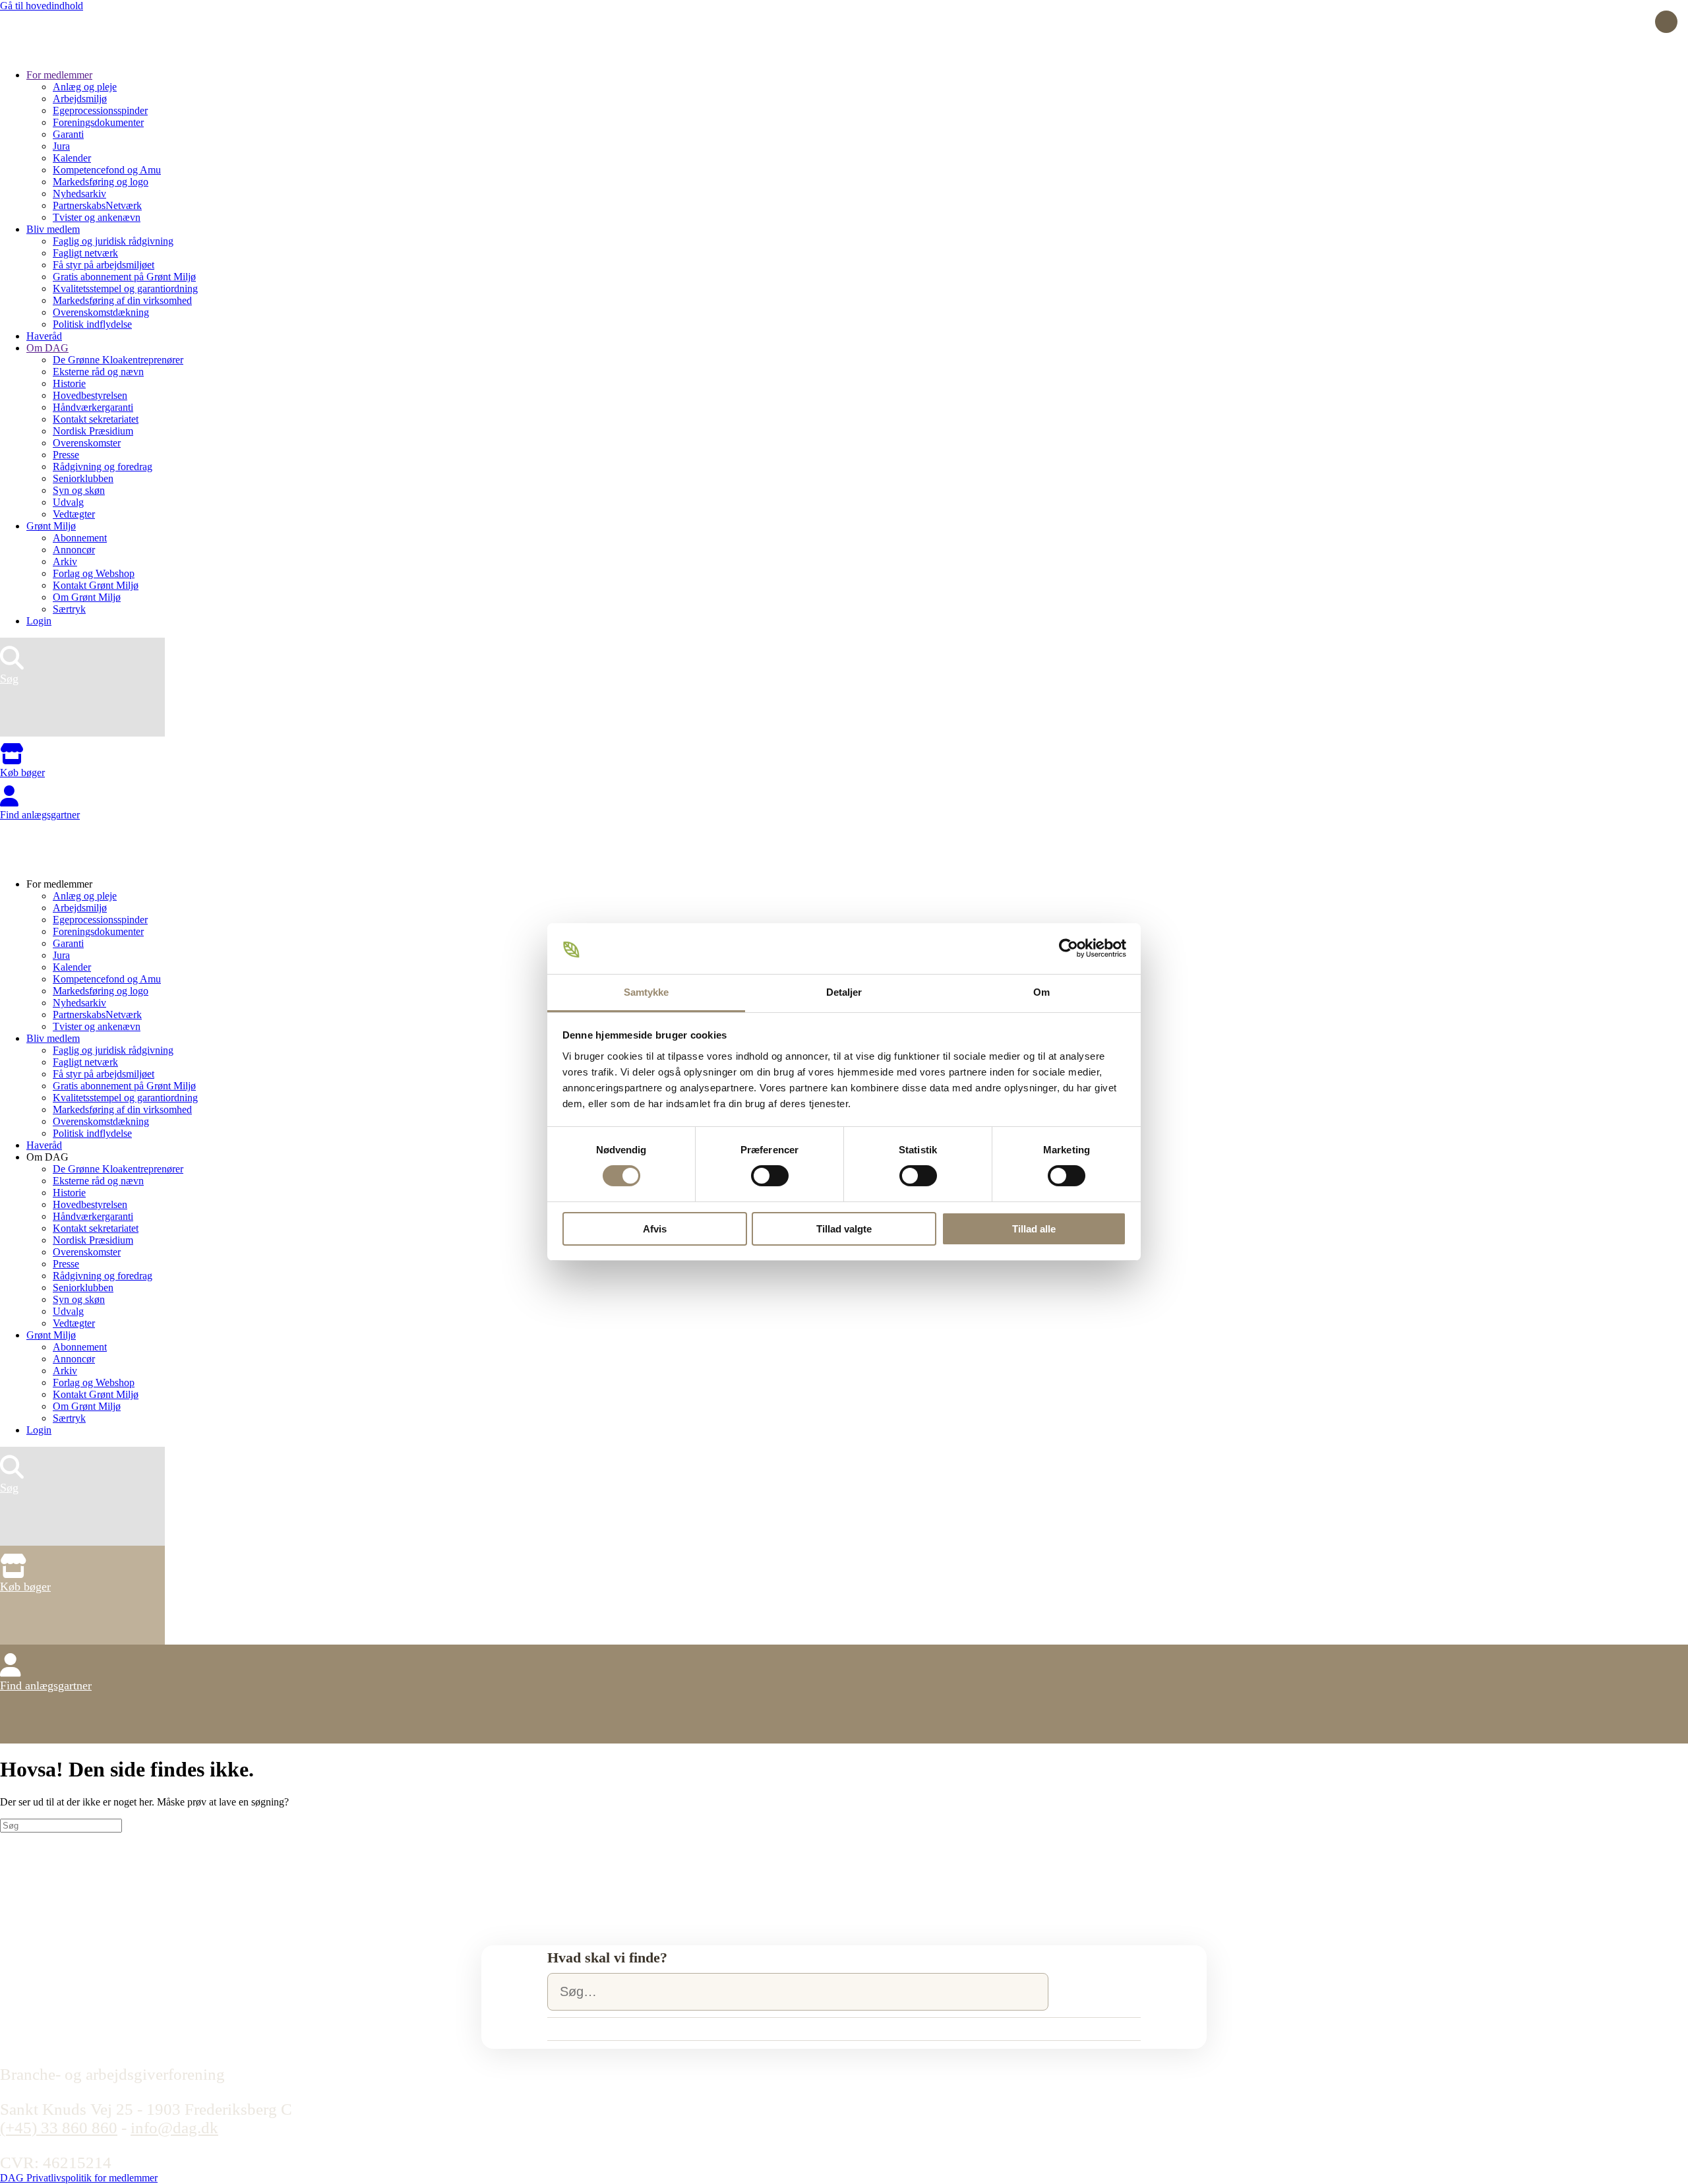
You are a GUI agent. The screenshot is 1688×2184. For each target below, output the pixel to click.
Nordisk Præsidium (93, 431)
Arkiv (65, 561)
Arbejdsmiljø (80, 99)
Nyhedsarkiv (79, 194)
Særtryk (69, 609)
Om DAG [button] (47, 1157)
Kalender (72, 158)
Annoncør (74, 550)
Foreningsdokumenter (98, 122)
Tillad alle (1034, 1229)
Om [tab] (1041, 992)
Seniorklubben (83, 478)
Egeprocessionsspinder (100, 110)
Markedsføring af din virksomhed (122, 300)
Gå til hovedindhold (42, 6)
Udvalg (68, 502)
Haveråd (44, 336)
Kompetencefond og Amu (107, 170)
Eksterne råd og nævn (98, 372)
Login (39, 621)
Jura (61, 146)
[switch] (770, 1176)
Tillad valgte (844, 1229)
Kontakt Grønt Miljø (96, 585)
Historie (69, 383)
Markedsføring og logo (101, 182)
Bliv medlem (53, 229)
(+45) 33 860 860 (59, 2128)
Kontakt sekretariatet (96, 419)
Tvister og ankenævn (97, 217)
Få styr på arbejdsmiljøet (104, 265)
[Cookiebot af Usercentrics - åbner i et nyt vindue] (1069, 948)
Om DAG (47, 348)
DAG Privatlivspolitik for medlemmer (79, 2178)
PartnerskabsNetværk (97, 205)
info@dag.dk (174, 2128)
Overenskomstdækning (101, 312)
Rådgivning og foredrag (103, 467)
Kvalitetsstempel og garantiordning (125, 288)
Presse (66, 455)
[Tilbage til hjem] (49, 52)
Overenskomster (87, 443)
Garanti (68, 134)
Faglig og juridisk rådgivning (113, 241)
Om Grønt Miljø (87, 597)
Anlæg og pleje (85, 87)
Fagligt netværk (85, 253)
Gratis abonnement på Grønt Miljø (124, 277)
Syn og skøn (79, 490)
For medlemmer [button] (59, 884)
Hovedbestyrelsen (90, 395)
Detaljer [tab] (844, 992)
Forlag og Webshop (94, 573)
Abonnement (80, 538)
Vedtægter (74, 514)
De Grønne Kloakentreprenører (118, 360)
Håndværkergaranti (93, 407)
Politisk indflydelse (92, 324)
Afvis (655, 1229)
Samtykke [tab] (647, 992)
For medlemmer (59, 75)
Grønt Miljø (51, 526)
